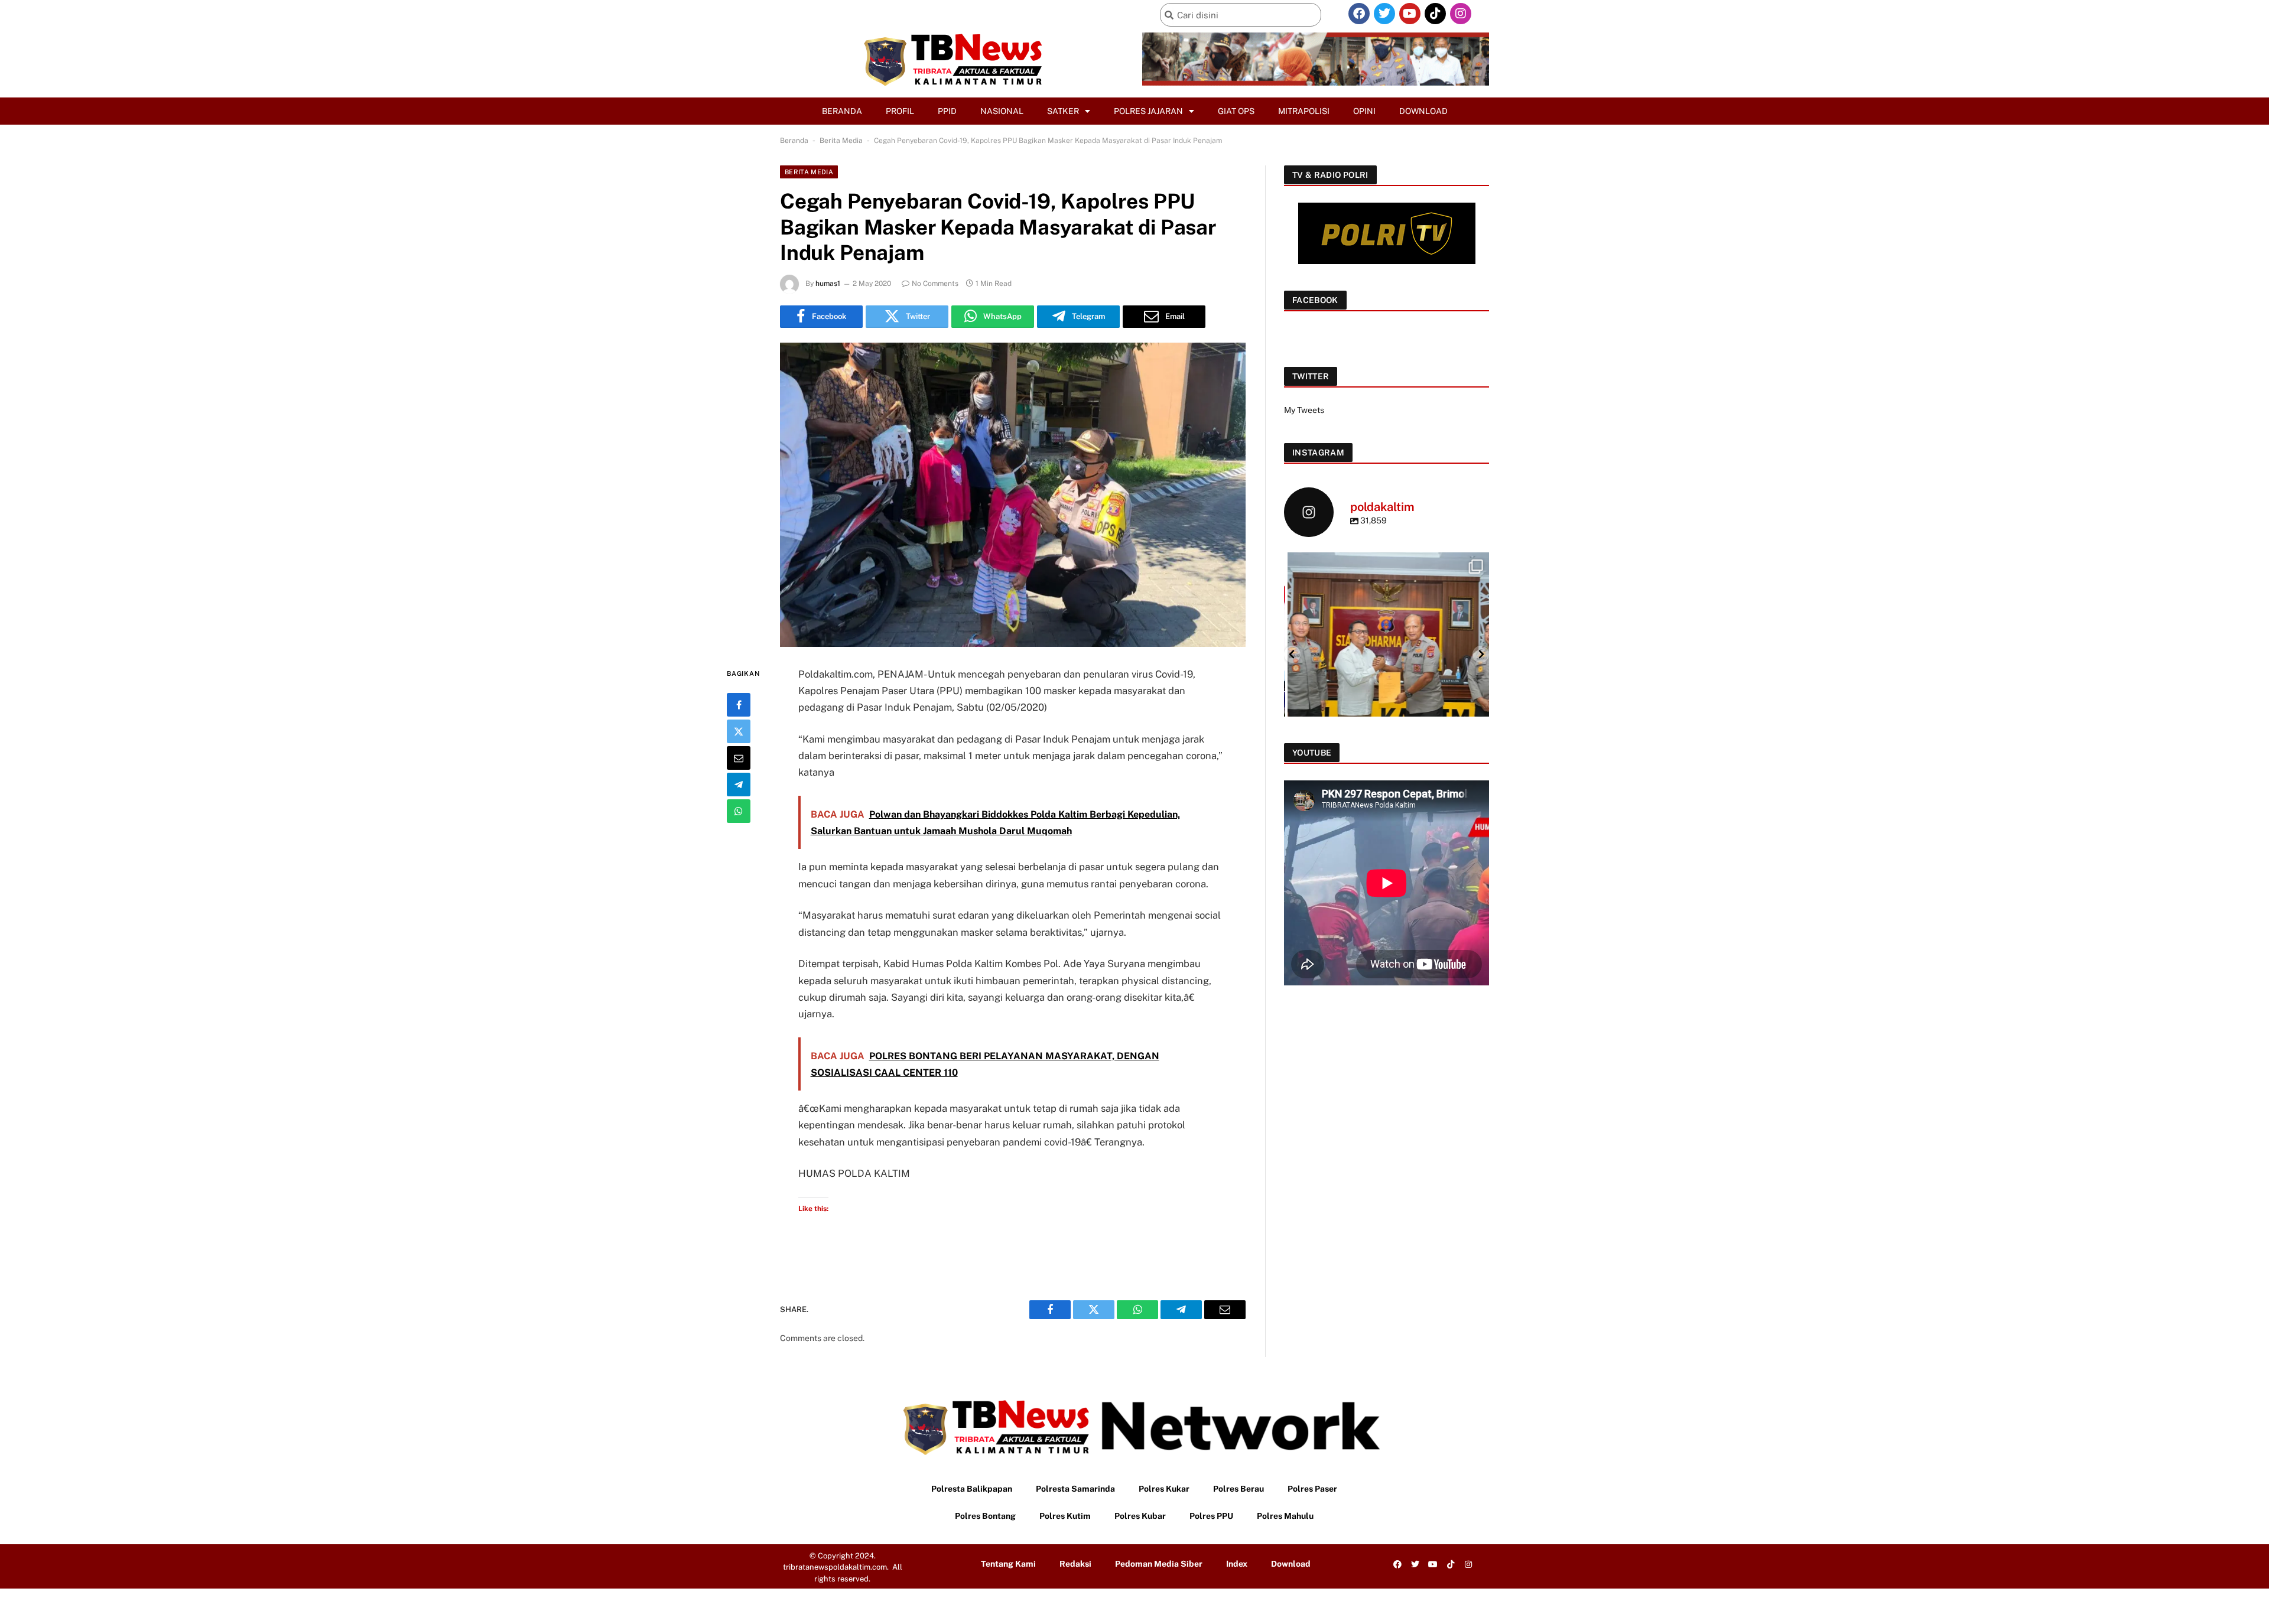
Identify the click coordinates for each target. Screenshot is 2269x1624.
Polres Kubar (1140, 1516)
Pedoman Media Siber (1159, 1564)
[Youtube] (1410, 14)
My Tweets (1304, 410)
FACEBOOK (1315, 300)
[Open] (1387, 654)
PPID (947, 111)
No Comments (935, 284)
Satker (1063, 111)
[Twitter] (1384, 14)
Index (1237, 1564)
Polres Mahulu (1285, 1516)
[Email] (739, 758)
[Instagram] (1461, 14)
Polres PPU (1211, 1516)
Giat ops (1236, 111)
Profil (900, 111)
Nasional (1002, 111)
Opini (1364, 111)
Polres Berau (1238, 1489)
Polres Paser (1312, 1489)
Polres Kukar (1164, 1489)
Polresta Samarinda (1075, 1489)
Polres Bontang (985, 1516)
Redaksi (1075, 1564)
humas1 (828, 284)
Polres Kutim (1065, 1516)
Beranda (842, 111)
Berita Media (841, 141)
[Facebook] (1359, 14)
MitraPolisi (1304, 111)
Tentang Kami (1008, 1564)
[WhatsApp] (739, 811)
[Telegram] (739, 785)
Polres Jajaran (1148, 111)
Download (1423, 111)
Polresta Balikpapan (972, 1489)
